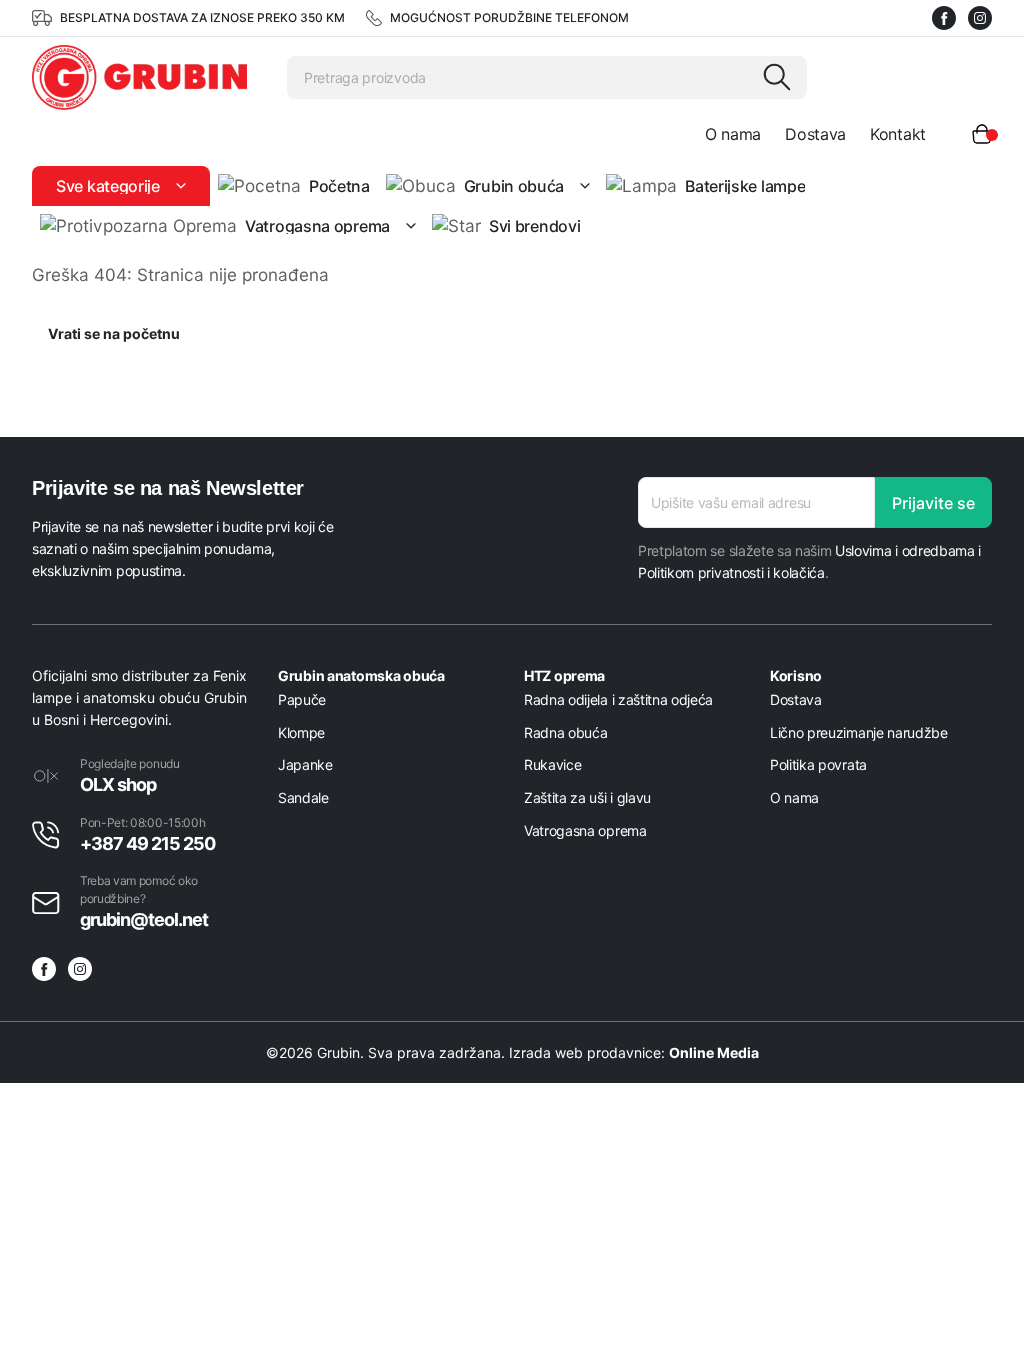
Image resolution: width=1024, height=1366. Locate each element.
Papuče (302, 699)
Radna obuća (565, 732)
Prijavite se (933, 503)
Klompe (301, 732)
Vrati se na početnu (114, 333)
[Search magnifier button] (777, 77)
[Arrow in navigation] (177, 186)
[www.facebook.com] (944, 18)
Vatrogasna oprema (317, 226)
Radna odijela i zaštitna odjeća (618, 699)
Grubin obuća (514, 186)
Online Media (714, 1052)
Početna (339, 186)
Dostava (815, 134)
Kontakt (898, 134)
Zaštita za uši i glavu (587, 797)
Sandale (303, 797)
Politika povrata (818, 764)
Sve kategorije (108, 186)
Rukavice (552, 764)
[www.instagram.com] (980, 18)
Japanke (305, 764)
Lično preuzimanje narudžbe (859, 732)
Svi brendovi (534, 226)
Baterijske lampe (745, 186)
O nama (733, 134)
